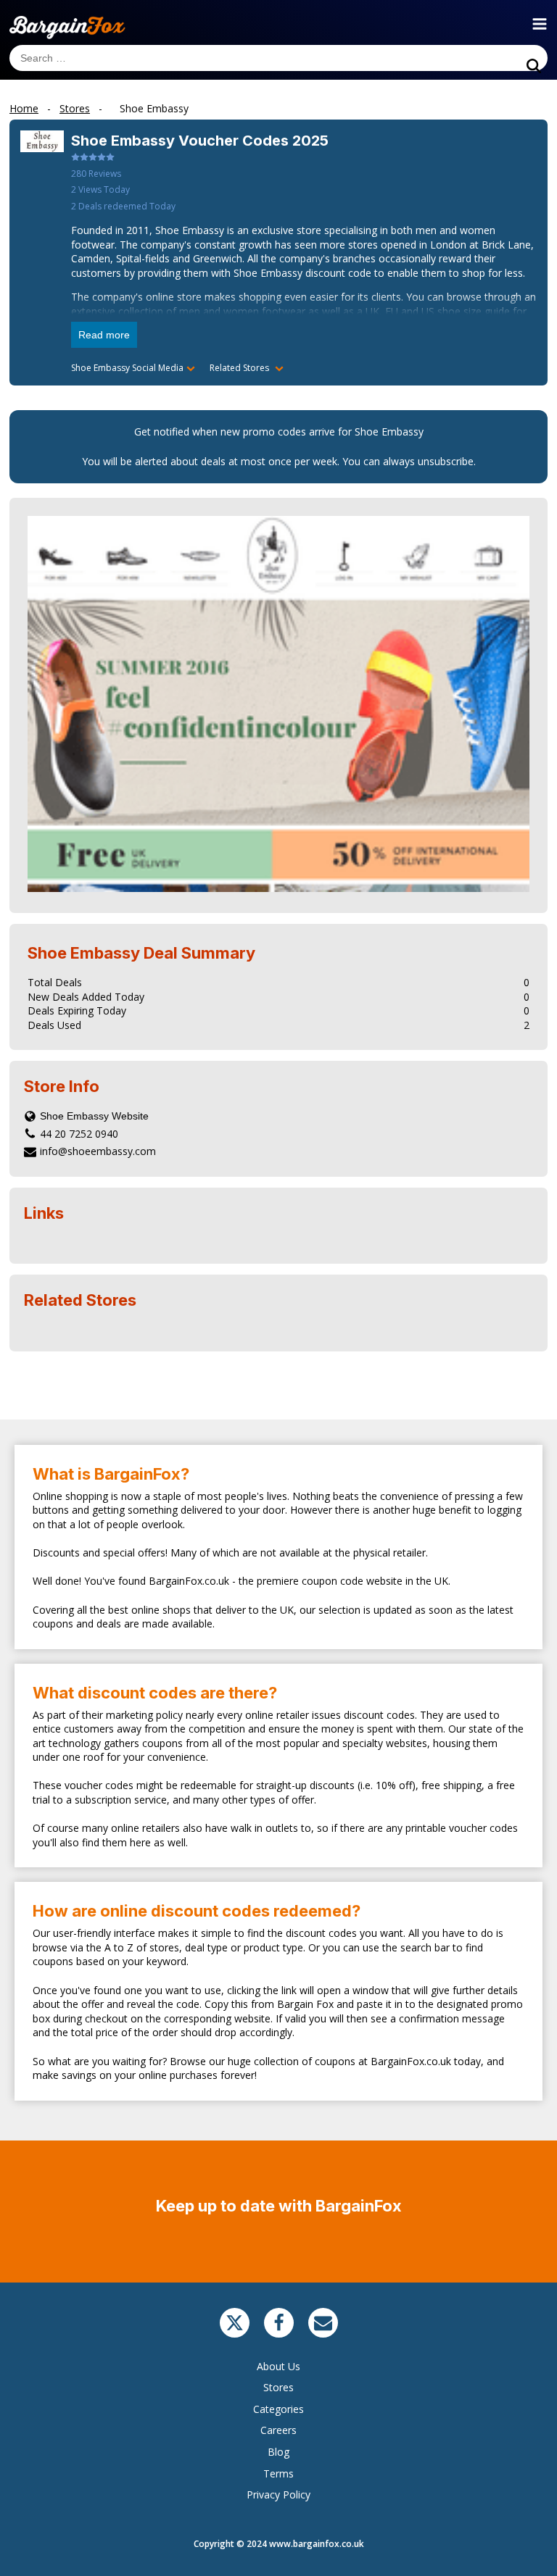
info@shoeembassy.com (98, 1151)
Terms (278, 2473)
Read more (104, 335)
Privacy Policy (278, 2494)
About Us (278, 2366)
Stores (278, 2387)
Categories (278, 2409)
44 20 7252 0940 (79, 1134)
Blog (278, 2452)
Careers (278, 2430)
